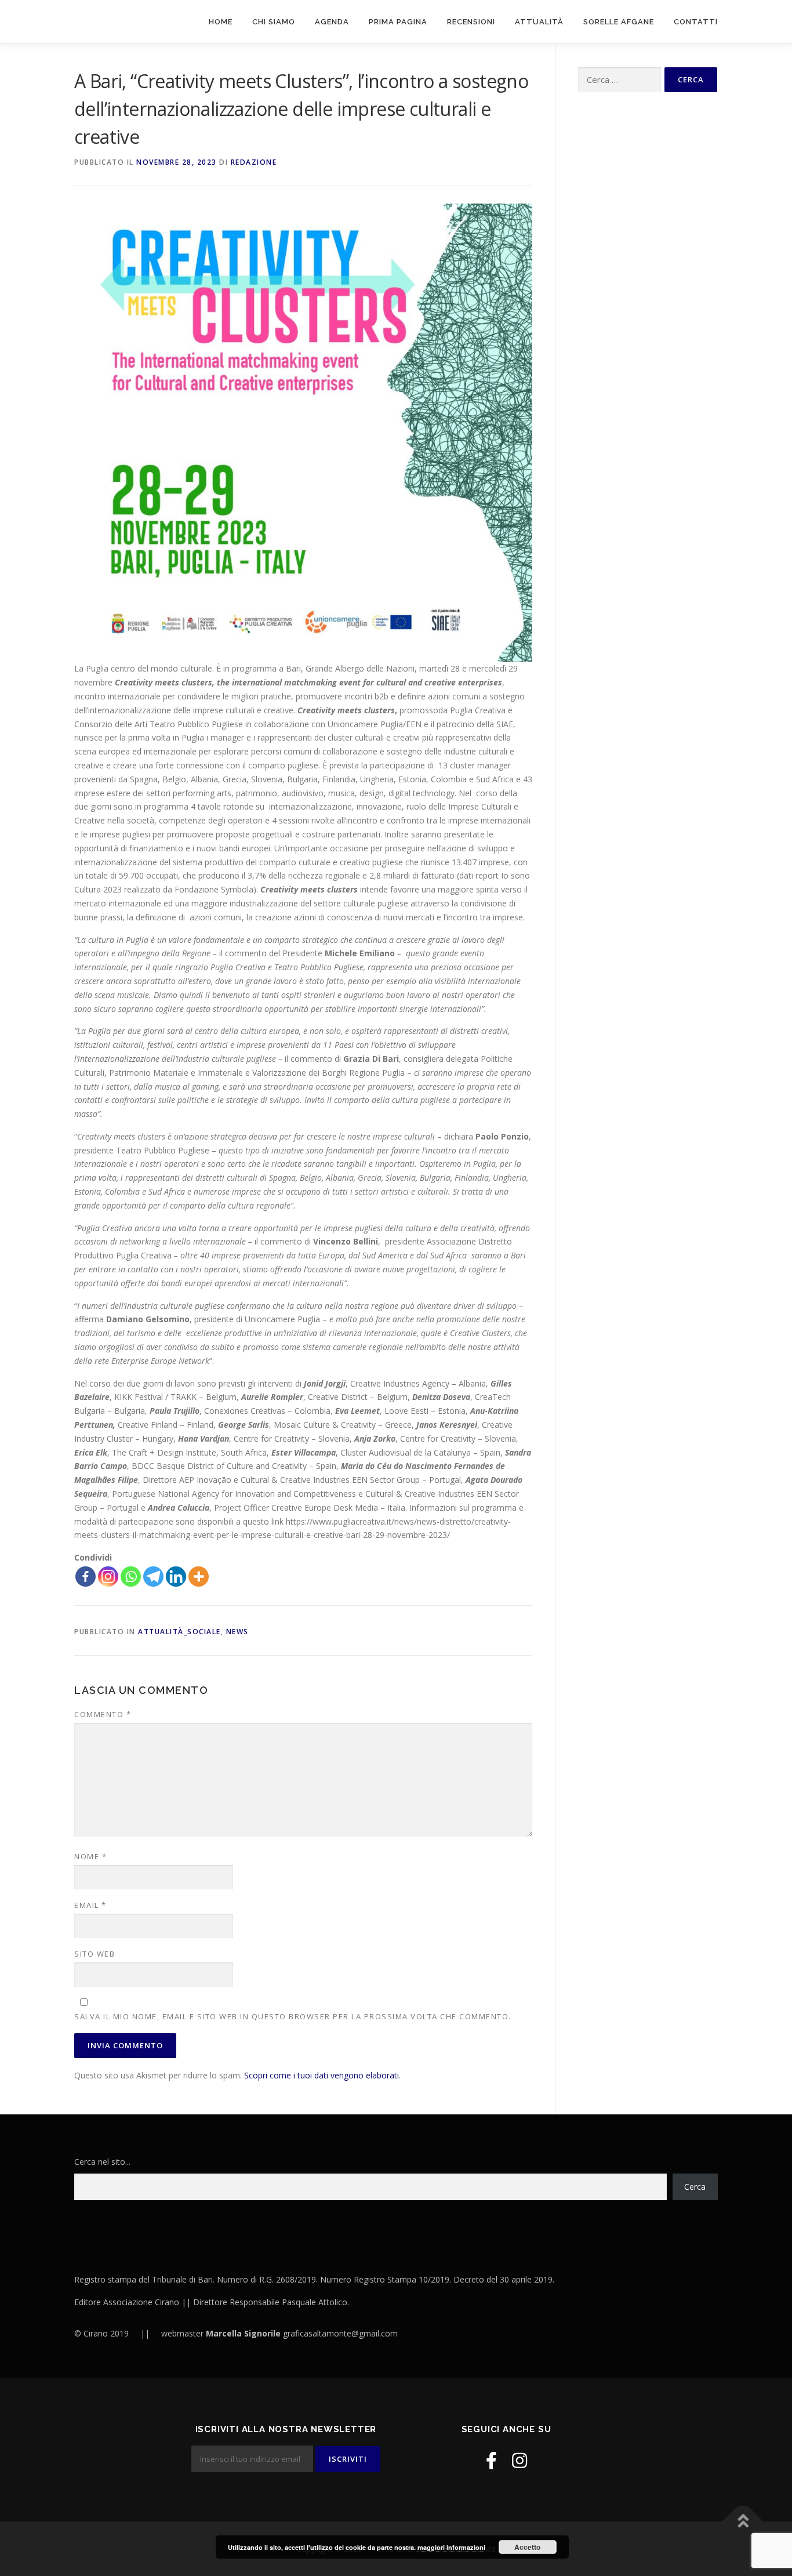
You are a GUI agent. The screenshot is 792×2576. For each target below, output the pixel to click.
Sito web (95, 1954)
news (237, 1632)
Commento (103, 1714)
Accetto (527, 2547)
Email (90, 1905)
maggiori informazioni (451, 2547)
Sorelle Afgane (619, 22)
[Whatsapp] (131, 1577)
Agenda (332, 22)
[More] (199, 1577)
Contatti (696, 22)
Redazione (254, 162)
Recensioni (471, 22)
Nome (90, 1856)
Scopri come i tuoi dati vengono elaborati (321, 2075)
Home (221, 22)
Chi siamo (274, 22)
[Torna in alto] (743, 2522)
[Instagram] (108, 1577)
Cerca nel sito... (102, 2162)
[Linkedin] (176, 1577)
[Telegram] (153, 1577)
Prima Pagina (398, 22)
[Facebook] (86, 1577)
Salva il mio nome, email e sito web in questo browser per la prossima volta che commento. (293, 2016)
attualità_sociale (179, 1632)
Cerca (695, 2187)
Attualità (539, 22)
